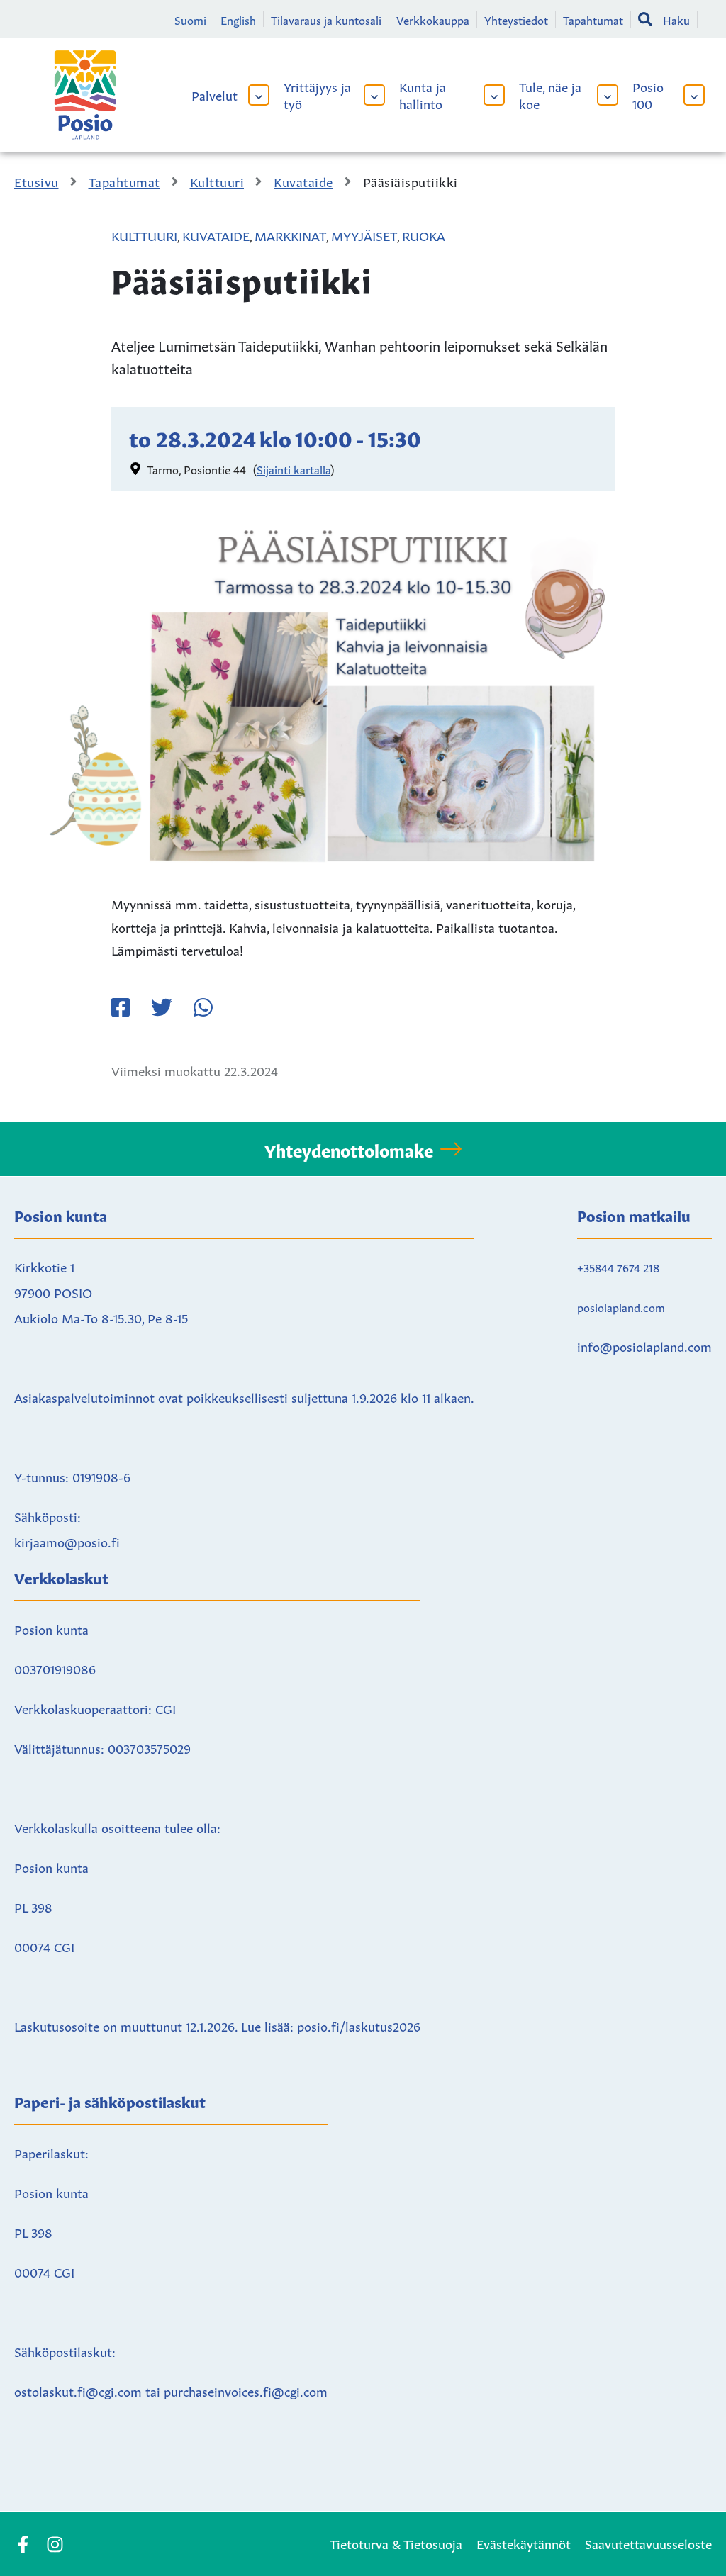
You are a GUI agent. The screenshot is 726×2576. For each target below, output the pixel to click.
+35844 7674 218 (618, 1267)
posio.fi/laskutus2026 (359, 2025)
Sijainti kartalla (294, 469)
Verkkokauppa (433, 19)
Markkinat (290, 235)
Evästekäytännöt (524, 2543)
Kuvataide (216, 235)
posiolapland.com (621, 1306)
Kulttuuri (144, 235)
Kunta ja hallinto (423, 94)
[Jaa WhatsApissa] (203, 1007)
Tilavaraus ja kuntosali (326, 19)
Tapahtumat (593, 19)
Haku (676, 19)
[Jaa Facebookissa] (121, 1007)
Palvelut (214, 94)
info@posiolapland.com (644, 1345)
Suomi (190, 19)
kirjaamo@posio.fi (67, 1541)
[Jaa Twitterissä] (162, 1007)
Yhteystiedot (516, 19)
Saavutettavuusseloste (648, 2543)
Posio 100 (648, 94)
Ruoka (424, 235)
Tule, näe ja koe (550, 94)
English (238, 19)
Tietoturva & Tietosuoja (396, 2543)
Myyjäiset (364, 235)
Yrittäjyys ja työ (317, 94)
